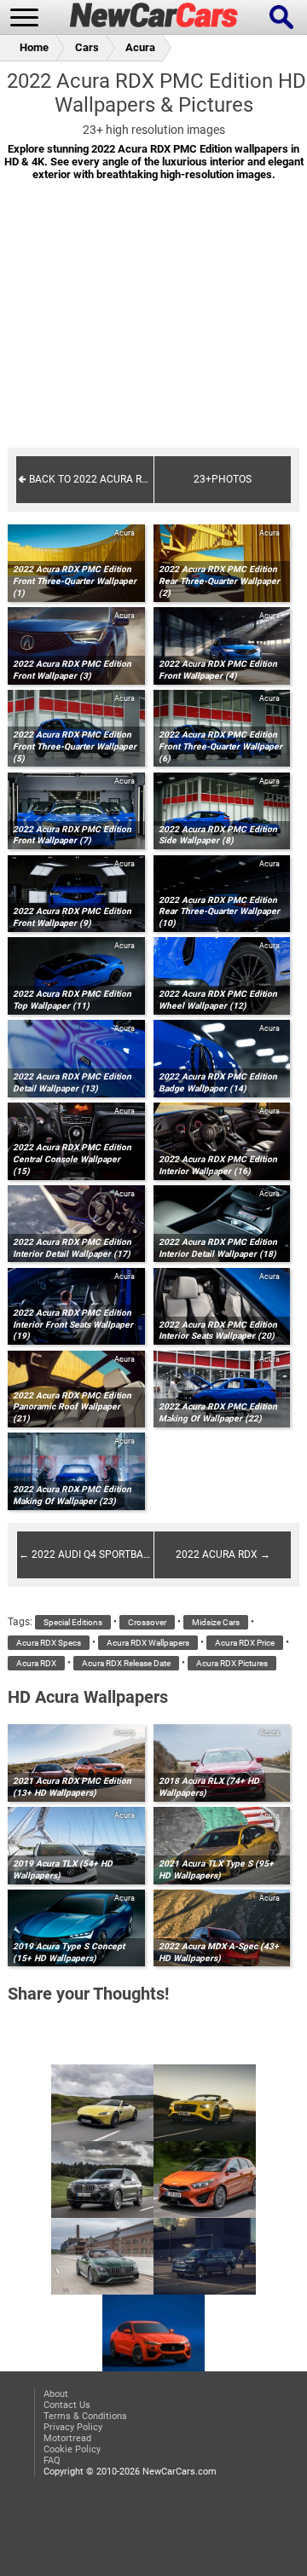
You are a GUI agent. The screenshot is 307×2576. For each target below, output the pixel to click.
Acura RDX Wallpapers (148, 1643)
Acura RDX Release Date (126, 1663)
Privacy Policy (73, 2427)
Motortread (67, 2438)
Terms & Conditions (85, 2416)
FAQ (52, 2460)
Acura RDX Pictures (232, 1663)
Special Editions (73, 1622)
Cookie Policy (72, 2449)
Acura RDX (36, 1663)
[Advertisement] (153, 326)
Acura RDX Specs (49, 1643)
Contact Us (67, 2405)
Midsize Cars (216, 1622)
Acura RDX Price (245, 1643)
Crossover (147, 1622)
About (56, 2394)
